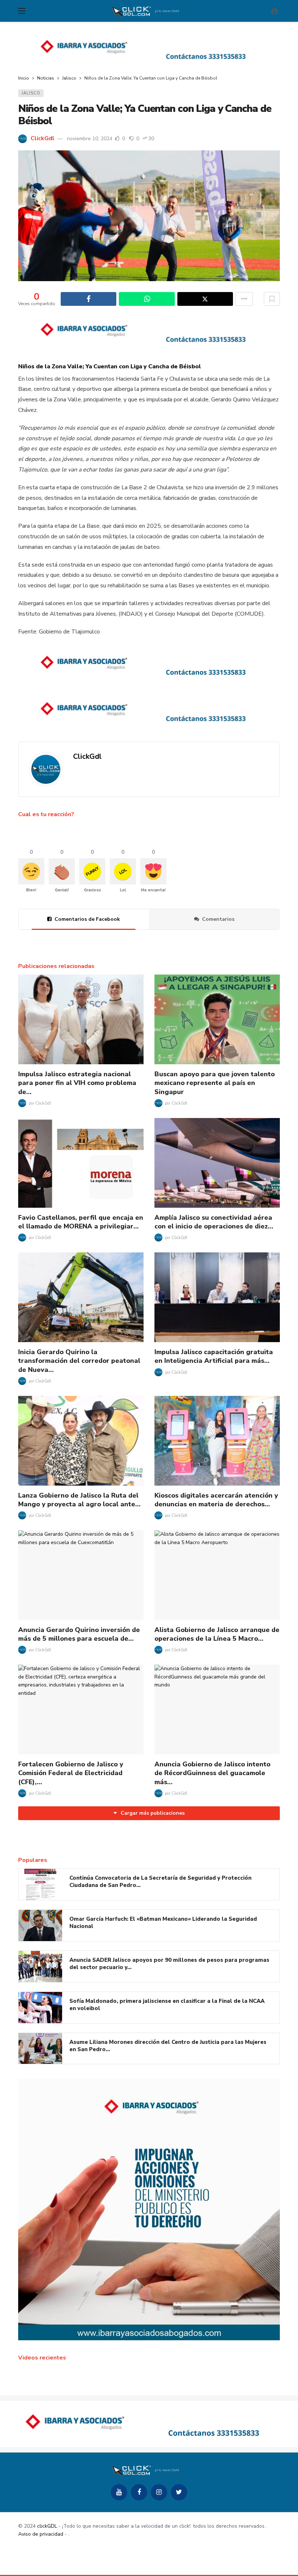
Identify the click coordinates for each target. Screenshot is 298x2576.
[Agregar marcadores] (272, 299)
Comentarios (218, 919)
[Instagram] (159, 2492)
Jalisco (31, 93)
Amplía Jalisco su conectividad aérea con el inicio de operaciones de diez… (214, 1222)
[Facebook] (139, 2492)
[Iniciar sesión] (274, 11)
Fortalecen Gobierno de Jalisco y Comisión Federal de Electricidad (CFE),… (71, 1773)
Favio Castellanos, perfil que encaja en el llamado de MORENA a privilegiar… (81, 1222)
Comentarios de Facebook (87, 919)
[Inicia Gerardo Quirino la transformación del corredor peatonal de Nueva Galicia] (81, 1297)
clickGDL (47, 2526)
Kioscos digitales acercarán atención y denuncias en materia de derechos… (216, 1500)
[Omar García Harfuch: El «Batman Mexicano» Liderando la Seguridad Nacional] (40, 1925)
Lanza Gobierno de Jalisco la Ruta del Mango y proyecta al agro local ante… (79, 1500)
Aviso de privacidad (41, 2534)
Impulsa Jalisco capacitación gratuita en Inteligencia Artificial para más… (214, 1356)
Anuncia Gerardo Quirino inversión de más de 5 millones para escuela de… (79, 1634)
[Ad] (149, 49)
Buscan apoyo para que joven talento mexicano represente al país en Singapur (215, 1083)
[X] (179, 2492)
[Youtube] (119, 2492)
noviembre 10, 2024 (90, 139)
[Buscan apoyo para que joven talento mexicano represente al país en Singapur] (217, 1019)
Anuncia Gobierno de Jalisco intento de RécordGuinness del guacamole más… (212, 1773)
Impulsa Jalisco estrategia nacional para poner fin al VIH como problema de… (77, 1083)
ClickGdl (43, 138)
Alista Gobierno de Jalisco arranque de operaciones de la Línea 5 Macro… (217, 1634)
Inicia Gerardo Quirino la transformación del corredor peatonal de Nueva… (79, 1361)
